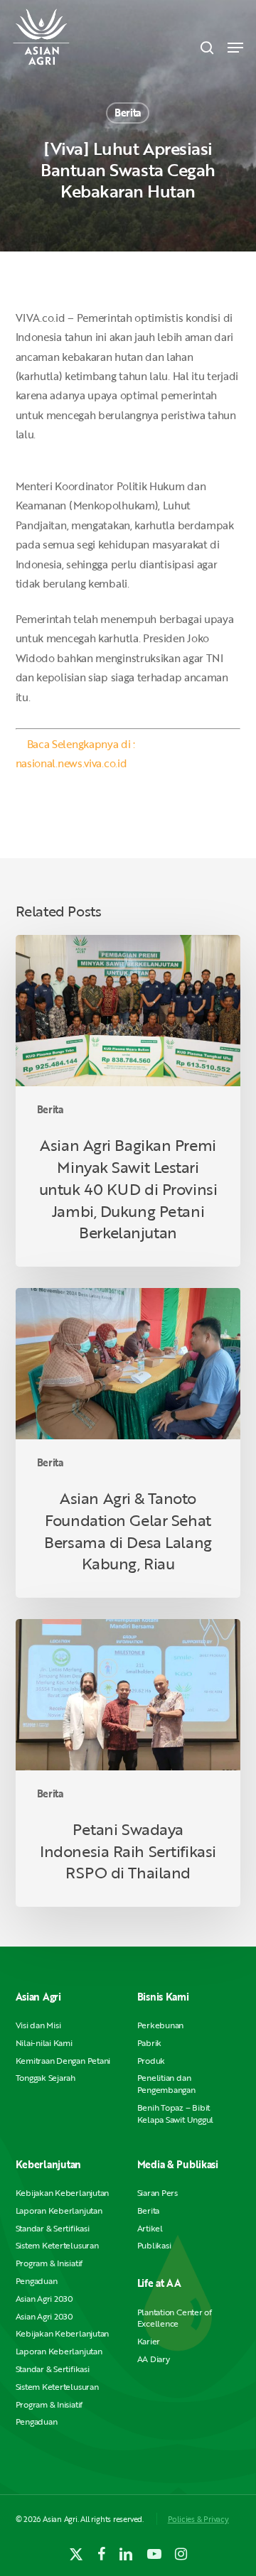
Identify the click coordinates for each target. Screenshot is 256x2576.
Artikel (150, 2228)
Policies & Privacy (198, 2519)
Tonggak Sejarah (46, 2078)
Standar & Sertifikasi (53, 2228)
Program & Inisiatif (49, 2263)
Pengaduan (37, 2281)
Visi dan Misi (38, 2025)
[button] (235, 48)
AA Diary (154, 2359)
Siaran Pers (158, 2193)
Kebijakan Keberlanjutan (62, 2193)
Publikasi (154, 2245)
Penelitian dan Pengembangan (166, 2084)
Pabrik (150, 2043)
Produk (151, 2061)
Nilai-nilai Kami (44, 2043)
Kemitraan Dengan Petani (63, 2061)
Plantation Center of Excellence (175, 2318)
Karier (149, 2341)
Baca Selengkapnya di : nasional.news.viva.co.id (75, 753)
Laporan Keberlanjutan (59, 2210)
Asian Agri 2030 (44, 2299)
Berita (128, 113)
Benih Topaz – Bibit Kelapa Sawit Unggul (175, 2114)
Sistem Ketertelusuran (57, 2245)
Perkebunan (161, 2025)
